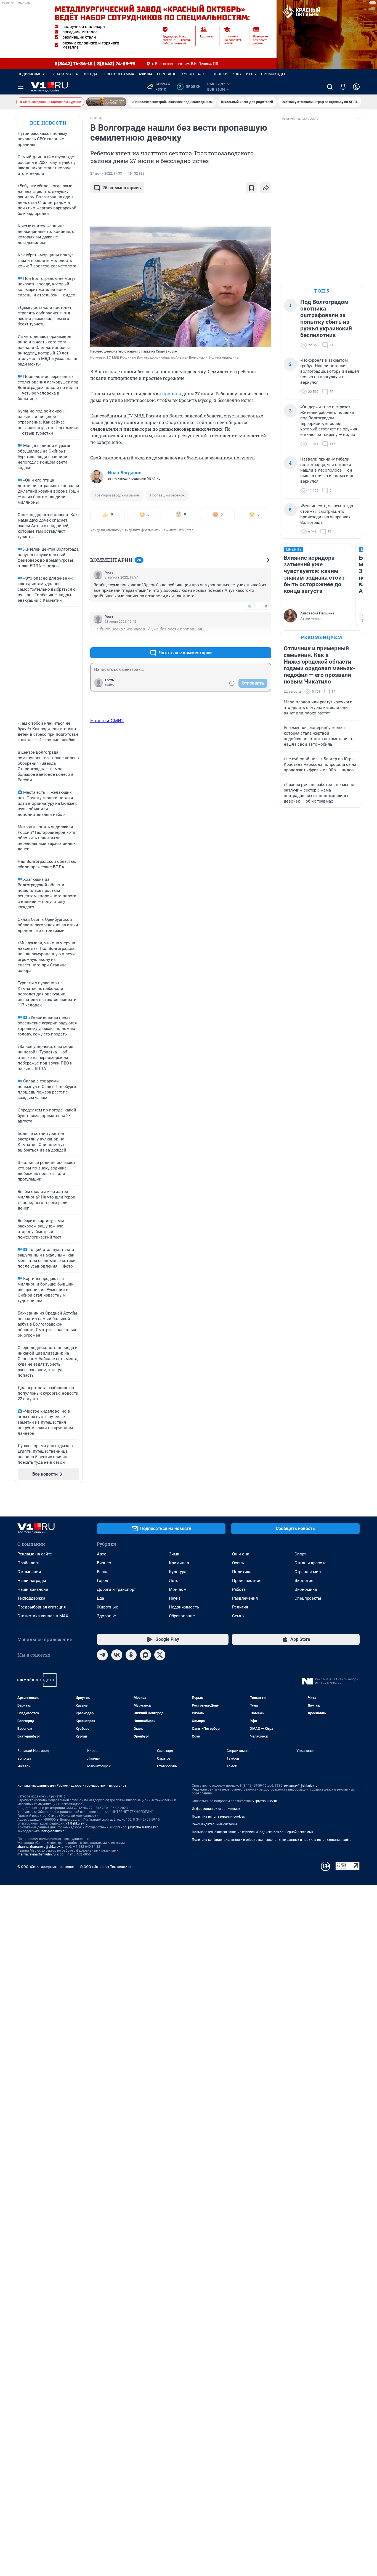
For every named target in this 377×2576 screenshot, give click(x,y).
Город (103, 1581)
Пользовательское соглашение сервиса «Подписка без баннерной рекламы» (253, 1832)
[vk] (117, 1655)
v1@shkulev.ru (77, 1823)
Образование (182, 1616)
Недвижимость (33, 74)
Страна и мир (308, 1572)
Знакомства (66, 74)
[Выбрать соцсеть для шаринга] (266, 188)
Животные (107, 1607)
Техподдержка (31, 1598)
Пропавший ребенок (167, 495)
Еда (100, 1598)
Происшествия (247, 1581)
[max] (145, 1655)
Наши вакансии (33, 1589)
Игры (251, 74)
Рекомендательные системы (214, 1824)
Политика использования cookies (218, 1817)
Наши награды (32, 1581)
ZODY (237, 74)
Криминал (179, 1563)
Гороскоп (167, 74)
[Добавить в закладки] (251, 188)
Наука (175, 1598)
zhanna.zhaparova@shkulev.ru (40, 1847)
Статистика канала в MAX (43, 1616)
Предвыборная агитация (42, 1607)
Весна (103, 1572)
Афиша (146, 74)
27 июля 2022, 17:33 (106, 174)
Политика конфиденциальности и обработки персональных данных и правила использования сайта (272, 1840)
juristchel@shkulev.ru (144, 1827)
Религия (240, 1607)
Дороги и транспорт (116, 1589)
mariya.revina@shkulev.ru (37, 1854)
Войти (110, 685)
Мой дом (178, 1589)
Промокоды (273, 74)
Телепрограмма (118, 74)
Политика (242, 1572)
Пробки (220, 74)
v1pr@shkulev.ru (265, 1801)
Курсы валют (195, 74)
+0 (249, 606)
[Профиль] (356, 87)
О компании (29, 1572)
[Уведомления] (343, 87)
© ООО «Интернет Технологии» (106, 1867)
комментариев (122, 188)
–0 (265, 606)
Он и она (241, 1554)
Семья (238, 1616)
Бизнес (104, 1563)
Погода (90, 74)
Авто (102, 1554)
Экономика (306, 1589)
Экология (304, 1581)
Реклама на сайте (35, 1554)
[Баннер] (106, 102)
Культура (178, 1572)
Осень (238, 1563)
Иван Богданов (125, 473)
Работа (239, 1589)
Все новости (48, 123)
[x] (160, 1655)
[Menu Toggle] (21, 87)
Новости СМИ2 (107, 721)
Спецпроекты (308, 1598)
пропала (172, 394)
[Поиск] (330, 87)
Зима (174, 1554)
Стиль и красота (310, 1563)
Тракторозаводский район (117, 495)
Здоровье (106, 1616)
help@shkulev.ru (54, 1831)
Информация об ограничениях (216, 1809)
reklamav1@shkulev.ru (301, 1786)
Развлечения (245, 1598)
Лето (174, 1581)
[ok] (131, 1655)
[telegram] (102, 1655)
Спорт (300, 1554)
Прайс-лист (29, 1563)
